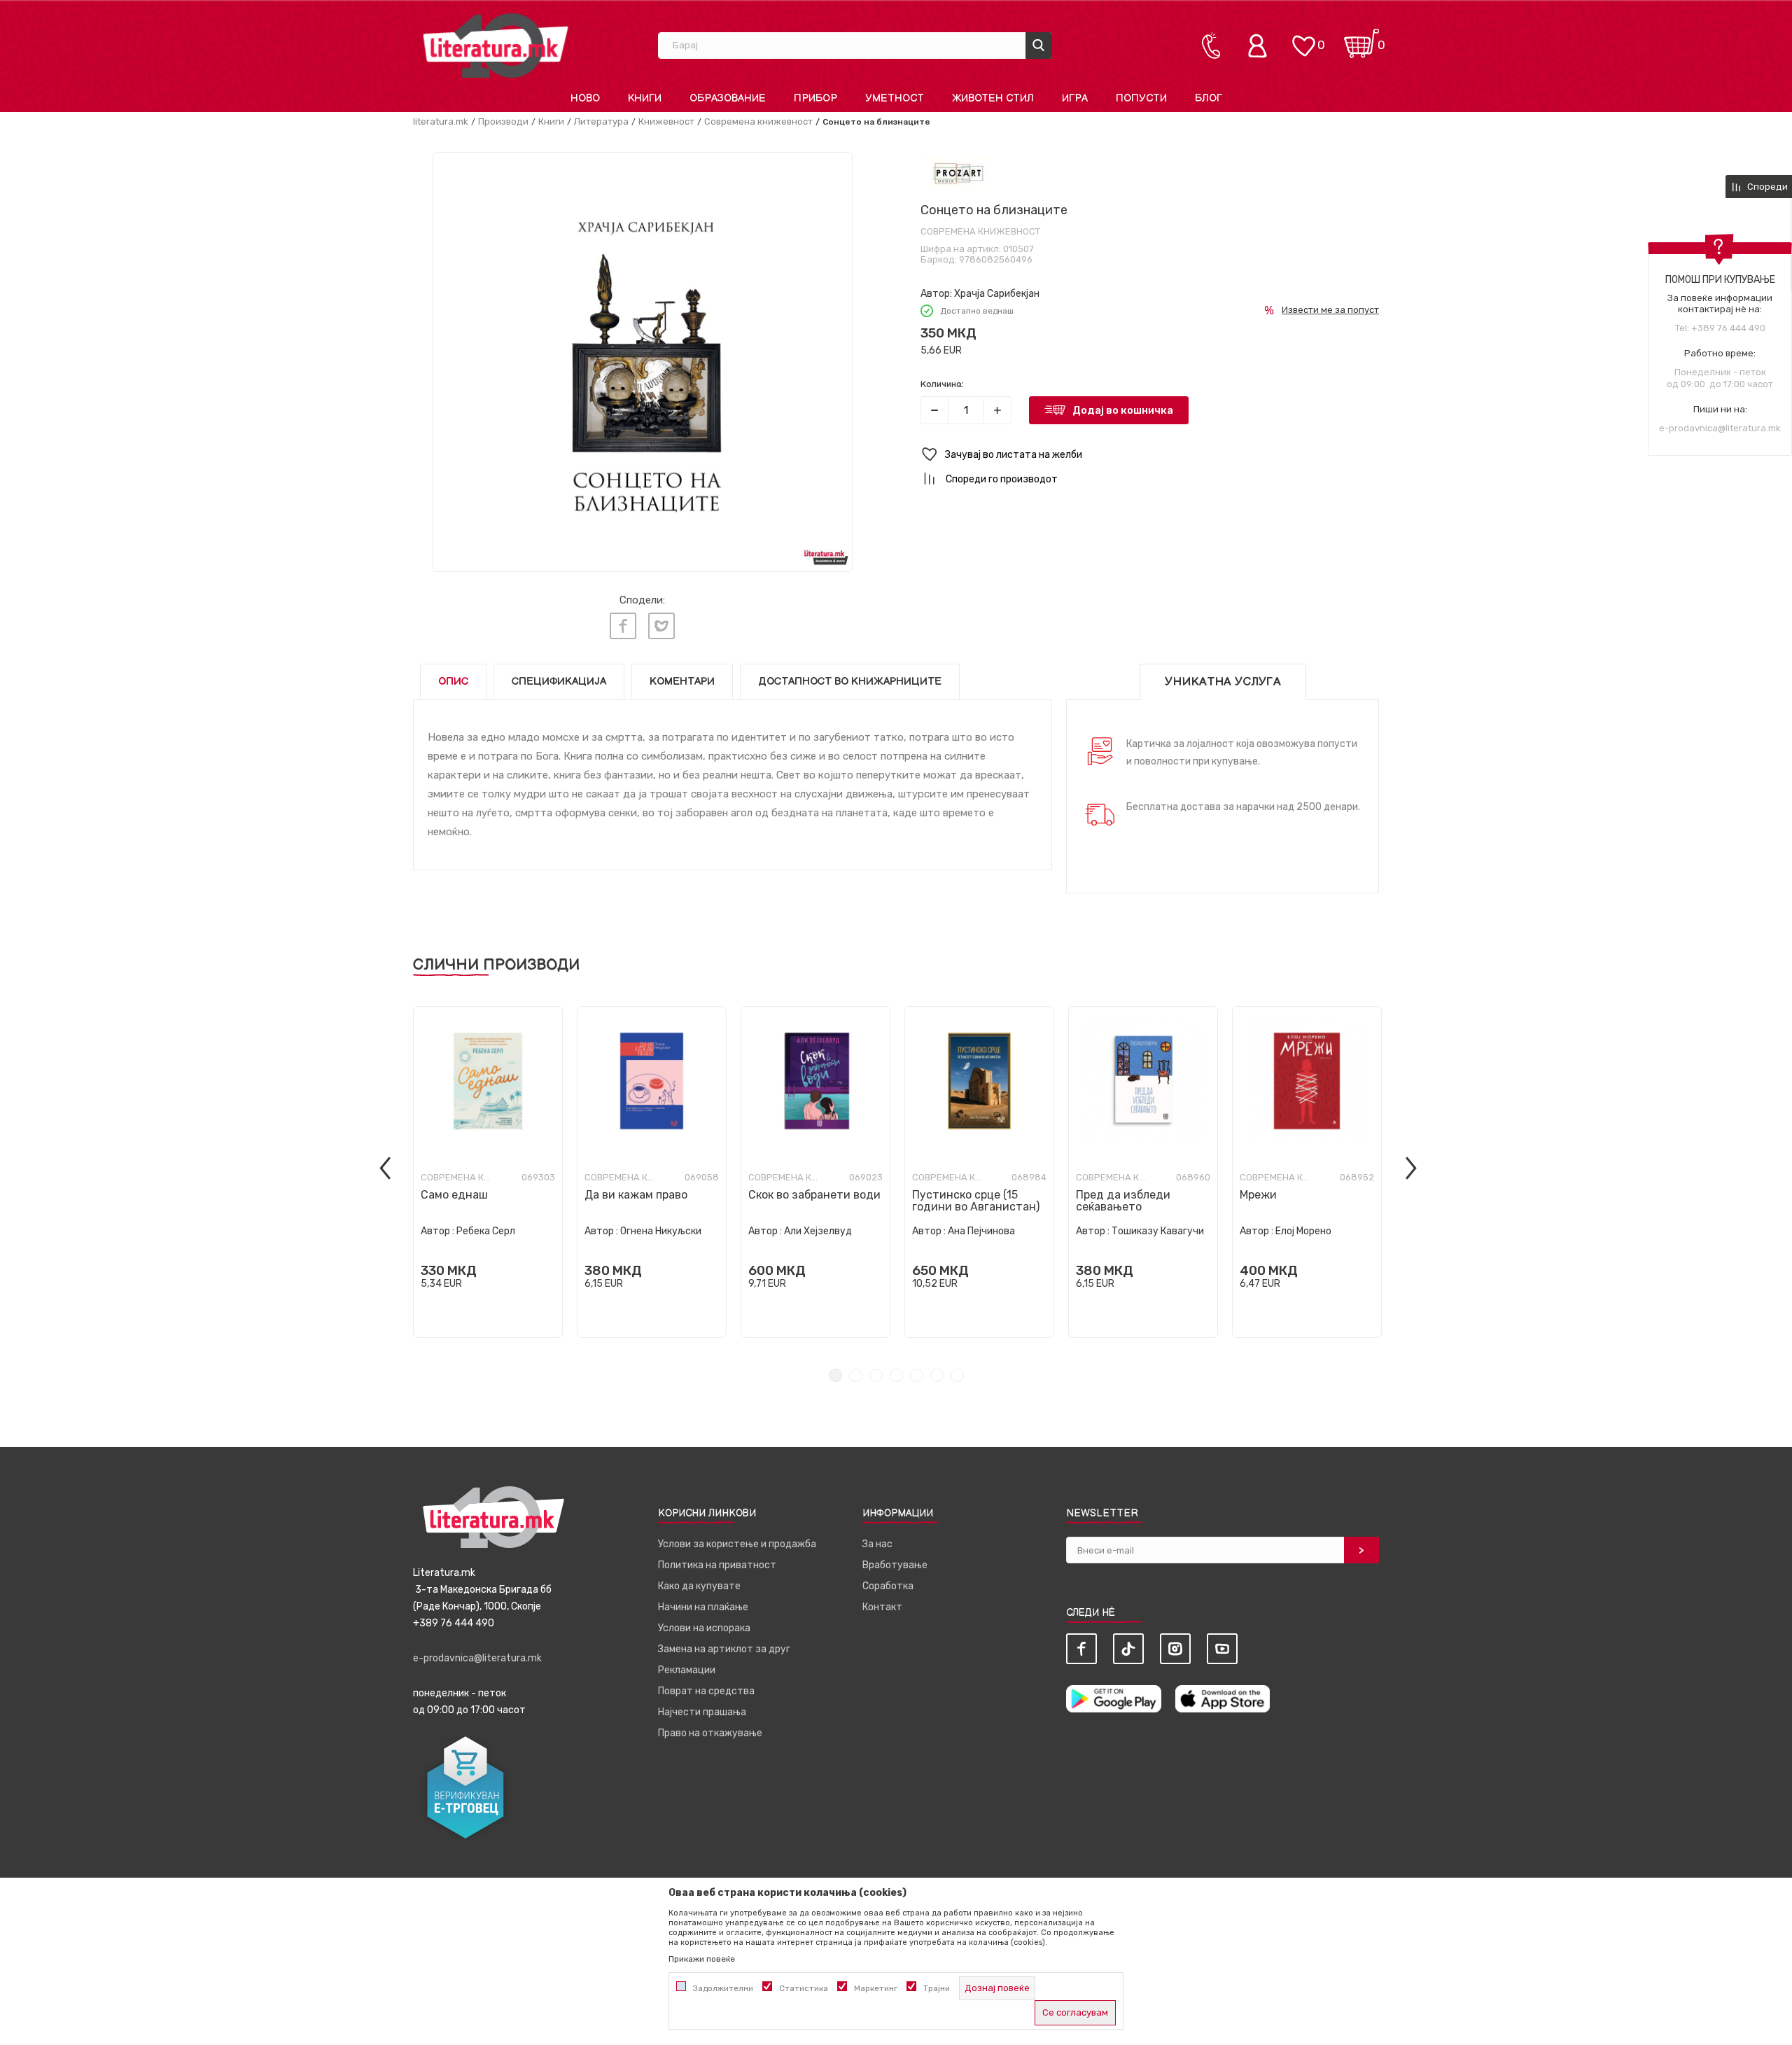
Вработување (895, 1565)
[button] (1150, 455)
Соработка (888, 1586)
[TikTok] (1128, 1649)
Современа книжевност (758, 121)
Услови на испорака (704, 1628)
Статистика (804, 1988)
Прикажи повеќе (702, 1959)
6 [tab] (937, 1375)
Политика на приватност (717, 1565)
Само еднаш (454, 1195)
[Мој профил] (1261, 46)
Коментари (682, 682)
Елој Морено (1303, 1231)
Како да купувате (699, 1586)
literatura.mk (441, 121)
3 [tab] (876, 1375)
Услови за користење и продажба (737, 1544)
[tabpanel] (488, 1172)
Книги (551, 121)
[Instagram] (1175, 1649)
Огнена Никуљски (661, 1231)
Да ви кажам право (636, 1195)
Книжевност (666, 121)
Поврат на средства (706, 1691)
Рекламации (687, 1670)
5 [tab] (917, 1375)
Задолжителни (723, 1988)
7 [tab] (957, 1375)
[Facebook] (623, 626)
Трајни (937, 1988)
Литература (601, 121)
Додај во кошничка (1123, 410)
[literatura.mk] (496, 45)
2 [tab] (856, 1375)
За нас (877, 1544)
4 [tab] (896, 1375)
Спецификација (559, 682)
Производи (503, 121)
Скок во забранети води (814, 1195)
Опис (453, 682)
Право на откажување (710, 1733)
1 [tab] (835, 1375)
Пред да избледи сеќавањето (1123, 1201)
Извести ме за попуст (1330, 310)
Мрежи (1258, 1195)
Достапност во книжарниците (850, 682)
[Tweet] (661, 626)
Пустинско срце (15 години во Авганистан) (976, 1201)
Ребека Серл (486, 1231)
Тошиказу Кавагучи (1158, 1231)
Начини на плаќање (703, 1607)
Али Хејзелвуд (818, 1231)
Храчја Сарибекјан (997, 294)
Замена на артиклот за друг (724, 1649)
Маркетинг (876, 1988)
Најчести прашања (702, 1712)
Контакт (882, 1607)
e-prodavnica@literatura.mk (1720, 428)
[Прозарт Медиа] (959, 174)
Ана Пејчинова (981, 1231)
